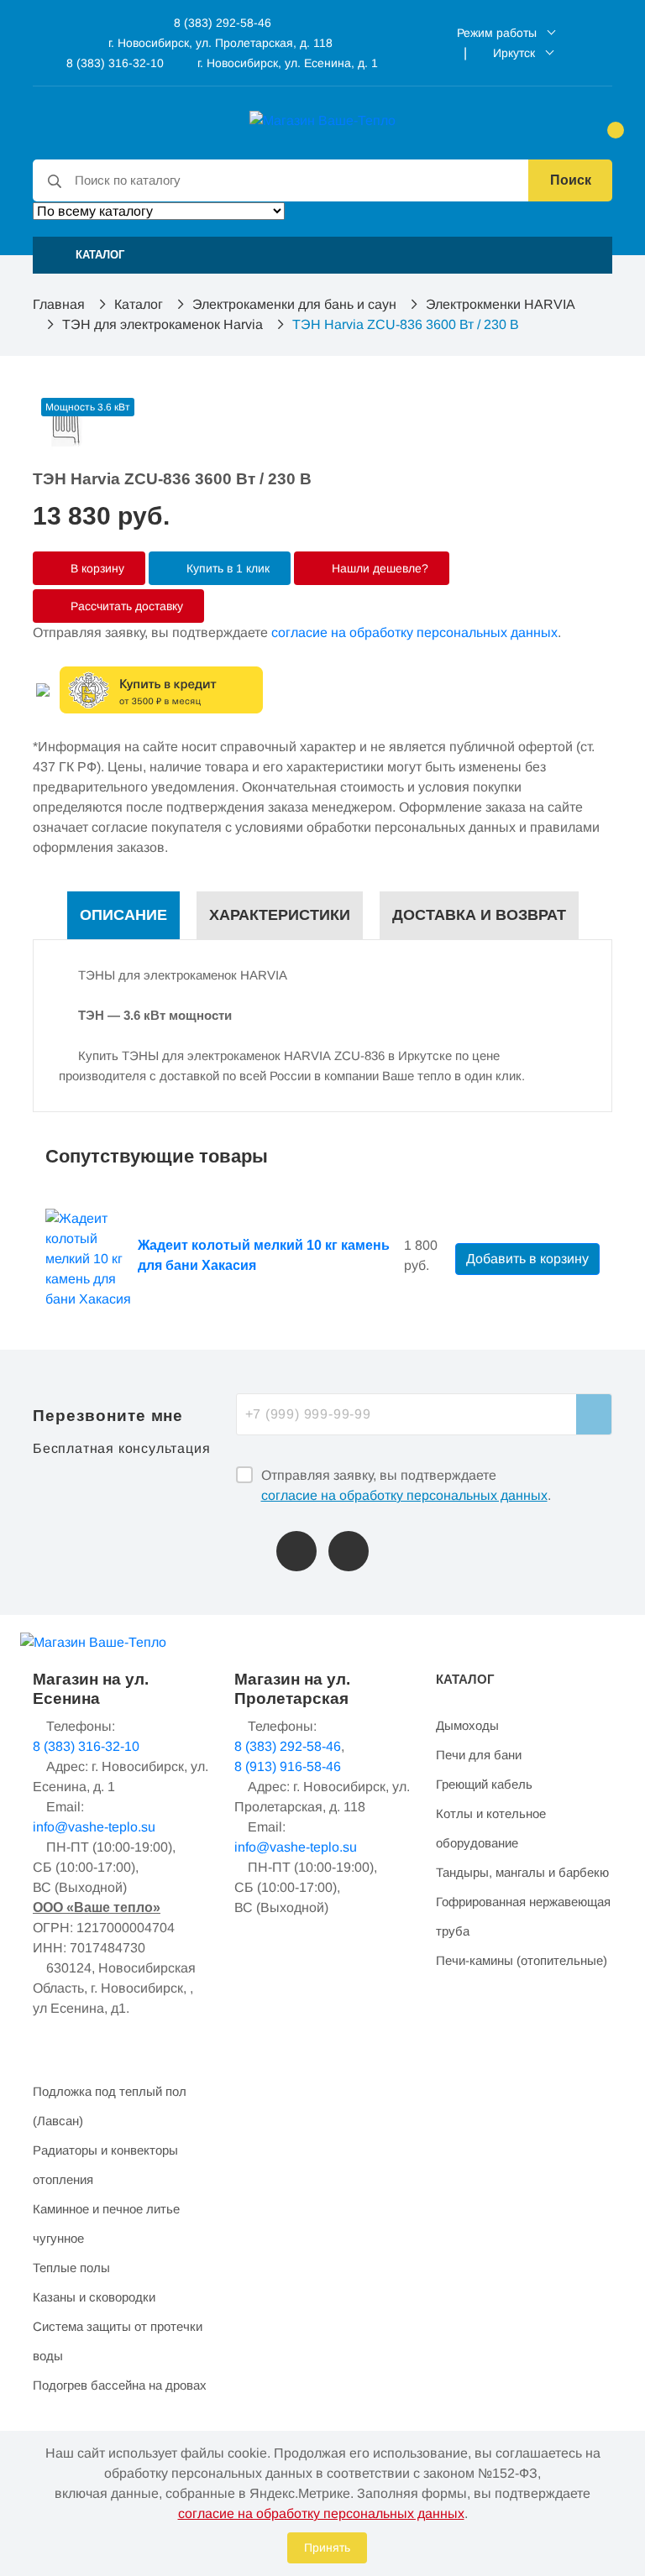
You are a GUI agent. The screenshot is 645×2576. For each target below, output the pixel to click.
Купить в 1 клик (226, 568)
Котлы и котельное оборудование (491, 1828)
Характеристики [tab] (280, 915)
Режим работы (497, 33)
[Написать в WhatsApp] (349, 1551)
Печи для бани (479, 1755)
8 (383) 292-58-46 (221, 23)
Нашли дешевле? (378, 568)
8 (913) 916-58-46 (288, 1766)
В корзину (96, 568)
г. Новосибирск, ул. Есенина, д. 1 (288, 63)
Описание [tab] (123, 915)
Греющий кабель (484, 1784)
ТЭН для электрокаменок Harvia (163, 324)
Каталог (139, 304)
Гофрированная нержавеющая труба (523, 1916)
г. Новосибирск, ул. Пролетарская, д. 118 (220, 43)
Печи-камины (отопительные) (522, 1960)
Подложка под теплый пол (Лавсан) (110, 2106)
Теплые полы (71, 2268)
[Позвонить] (296, 1551)
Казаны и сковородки (94, 2297)
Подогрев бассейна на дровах (120, 2385)
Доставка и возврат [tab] (479, 915)
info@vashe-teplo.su (94, 1827)
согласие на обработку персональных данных (414, 632)
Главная (59, 304)
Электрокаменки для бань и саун (294, 304)
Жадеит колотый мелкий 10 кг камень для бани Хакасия (264, 1255)
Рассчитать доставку (125, 606)
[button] (322, 255)
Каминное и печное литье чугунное (106, 2223)
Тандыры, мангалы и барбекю (522, 1872)
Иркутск (514, 53)
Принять (327, 2547)
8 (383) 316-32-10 (113, 63)
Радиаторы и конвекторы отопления (105, 2165)
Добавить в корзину (527, 1259)
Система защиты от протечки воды (118, 2341)
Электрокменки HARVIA (501, 304)
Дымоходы (467, 1725)
